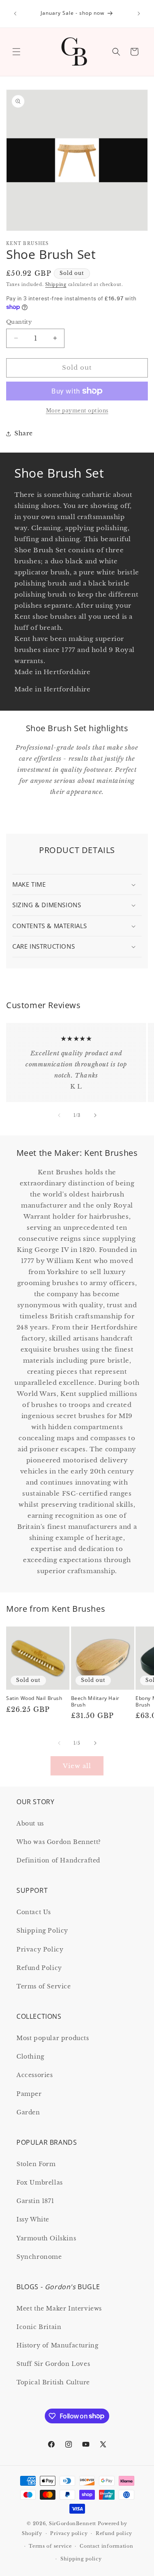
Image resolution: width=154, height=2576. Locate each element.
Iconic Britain (39, 2327)
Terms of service (50, 2546)
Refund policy (114, 2533)
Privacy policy (69, 2533)
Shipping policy (81, 2559)
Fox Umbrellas (40, 2183)
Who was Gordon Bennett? (59, 1842)
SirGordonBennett (72, 2523)
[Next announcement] (139, 14)
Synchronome (39, 2257)
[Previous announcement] (15, 14)
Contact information (106, 2546)
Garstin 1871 (35, 2201)
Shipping (56, 285)
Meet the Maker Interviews (59, 2308)
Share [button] (24, 433)
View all (77, 1766)
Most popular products (53, 2038)
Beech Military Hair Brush (95, 1701)
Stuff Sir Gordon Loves (53, 2364)
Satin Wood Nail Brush (34, 1698)
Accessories (35, 2075)
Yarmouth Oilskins (46, 2238)
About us (30, 1823)
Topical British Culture (53, 2382)
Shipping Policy (42, 1931)
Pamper (29, 2094)
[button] (16, 52)
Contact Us (34, 1912)
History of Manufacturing (57, 2345)
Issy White (33, 2219)
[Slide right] (95, 1115)
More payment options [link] (77, 411)
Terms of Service (44, 1986)
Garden (28, 2112)
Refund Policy (39, 1968)
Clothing (30, 2057)
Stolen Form (36, 2164)
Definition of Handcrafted (58, 1860)
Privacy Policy (40, 1949)
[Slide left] (59, 1115)
